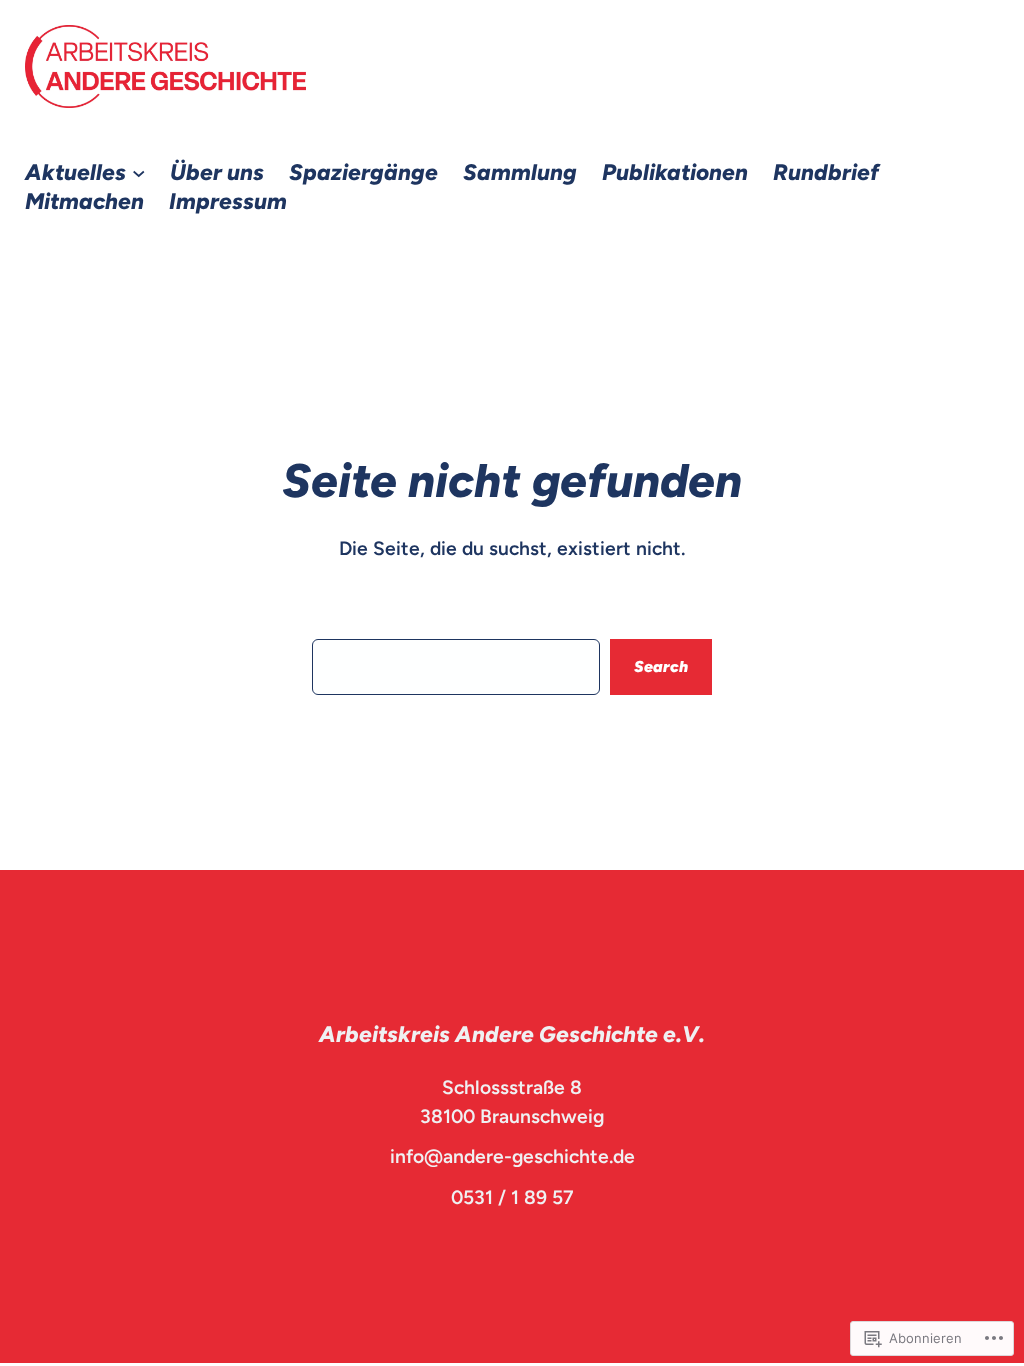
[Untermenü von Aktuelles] (139, 173)
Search (661, 666)
